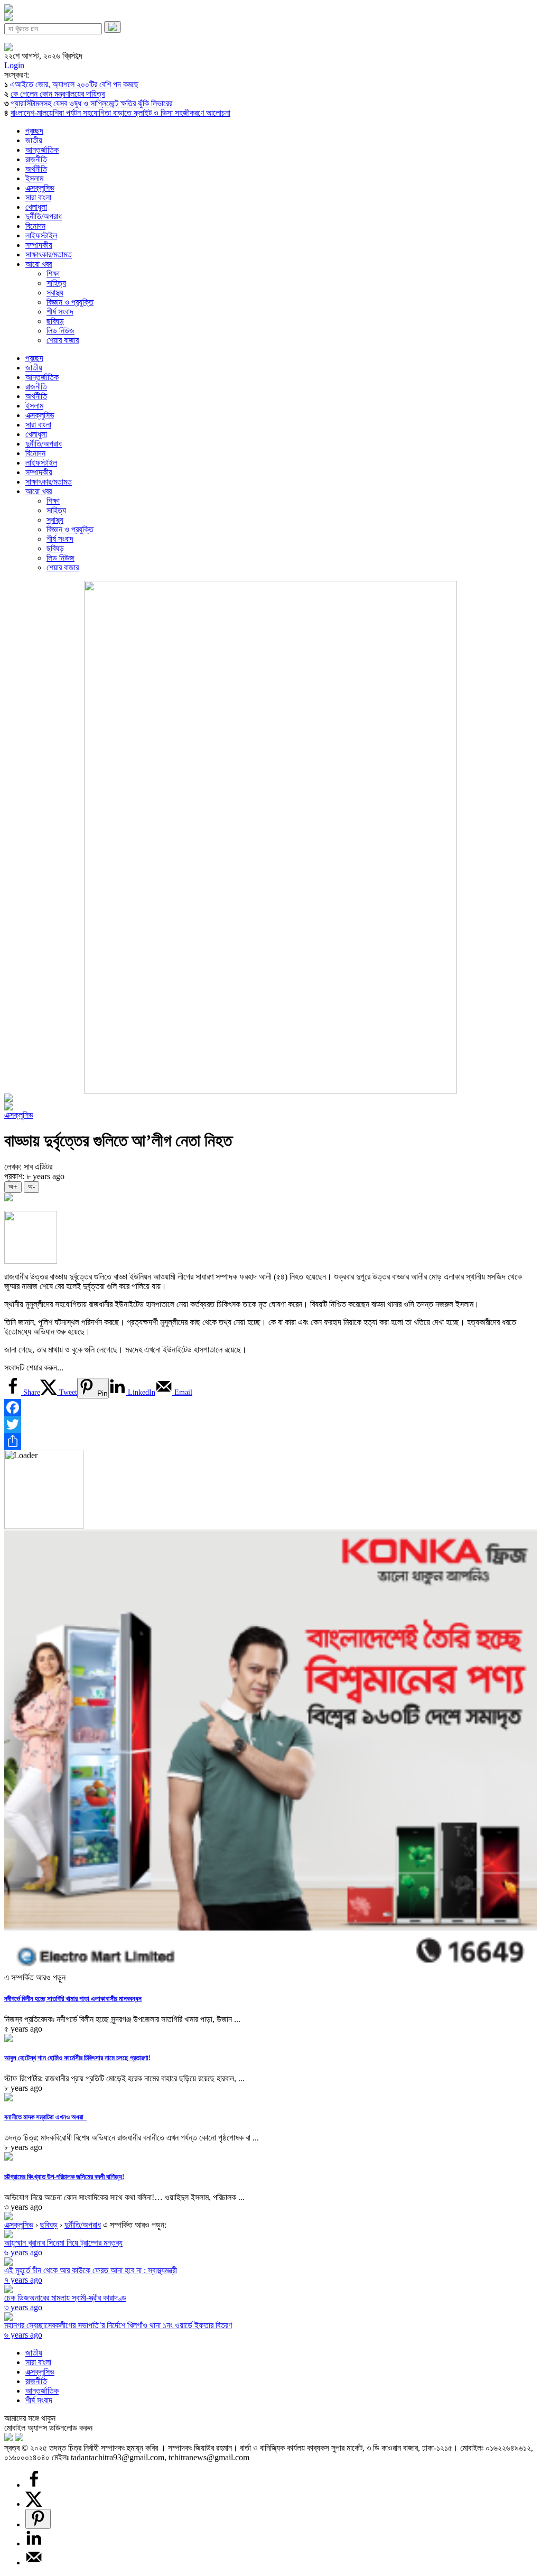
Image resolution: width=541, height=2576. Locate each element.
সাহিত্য (56, 283)
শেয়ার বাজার (63, 340)
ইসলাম (34, 178)
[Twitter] (270, 1424)
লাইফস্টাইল (41, 235)
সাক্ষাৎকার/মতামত (49, 254)
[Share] (270, 1441)
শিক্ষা (53, 274)
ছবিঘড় (55, 321)
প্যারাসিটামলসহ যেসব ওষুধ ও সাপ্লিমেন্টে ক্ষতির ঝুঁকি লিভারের (91, 103)
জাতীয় (34, 140)
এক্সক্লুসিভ (40, 188)
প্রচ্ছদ (34, 131)
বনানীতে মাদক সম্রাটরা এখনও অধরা (45, 2117)
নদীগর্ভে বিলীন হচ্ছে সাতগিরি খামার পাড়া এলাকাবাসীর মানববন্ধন (73, 1999)
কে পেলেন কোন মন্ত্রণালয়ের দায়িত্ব (58, 94)
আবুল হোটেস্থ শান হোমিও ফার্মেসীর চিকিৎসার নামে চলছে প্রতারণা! (77, 2058)
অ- (31, 1187)
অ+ (13, 1187)
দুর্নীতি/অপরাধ (44, 216)
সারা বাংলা (38, 197)
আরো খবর (39, 264)
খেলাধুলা (36, 207)
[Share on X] (34, 2504)
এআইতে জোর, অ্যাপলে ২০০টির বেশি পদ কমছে (74, 84)
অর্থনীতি (36, 169)
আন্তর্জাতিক (42, 150)
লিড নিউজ (60, 331)
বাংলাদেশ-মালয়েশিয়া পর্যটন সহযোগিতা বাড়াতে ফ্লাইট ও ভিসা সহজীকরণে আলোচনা (120, 113)
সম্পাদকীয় (39, 245)
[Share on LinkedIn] (34, 2543)
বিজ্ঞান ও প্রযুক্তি (70, 302)
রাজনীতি (36, 159)
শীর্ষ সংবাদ (60, 312)
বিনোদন (35, 226)
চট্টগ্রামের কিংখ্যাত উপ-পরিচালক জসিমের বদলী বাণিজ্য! (64, 2177)
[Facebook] (270, 1407)
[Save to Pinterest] (38, 2519)
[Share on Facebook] (34, 2485)
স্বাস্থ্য (55, 293)
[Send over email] (34, 2563)
